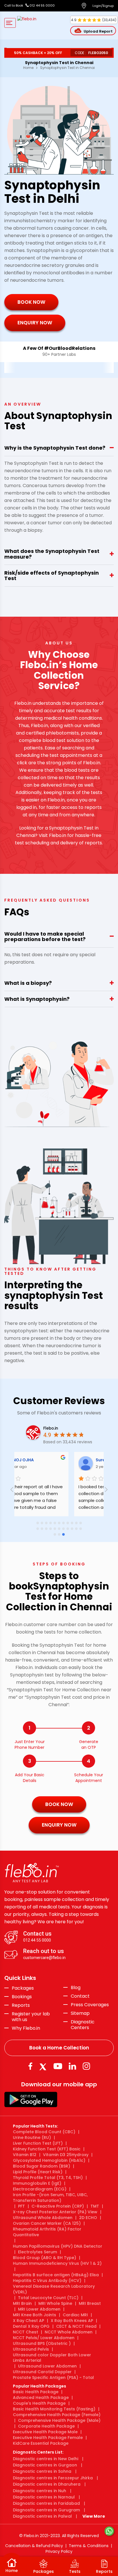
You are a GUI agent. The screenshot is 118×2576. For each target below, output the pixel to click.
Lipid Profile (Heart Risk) (38, 2172)
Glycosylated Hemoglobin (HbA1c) (49, 2160)
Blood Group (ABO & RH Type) (45, 2258)
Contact (80, 1996)
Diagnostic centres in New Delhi (46, 2459)
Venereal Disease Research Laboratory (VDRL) (54, 2289)
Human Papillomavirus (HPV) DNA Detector (58, 2246)
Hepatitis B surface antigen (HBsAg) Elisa (56, 2275)
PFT (21, 2206)
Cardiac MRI (75, 2315)
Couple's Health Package (39, 2403)
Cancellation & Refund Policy (34, 2546)
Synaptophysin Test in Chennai (67, 68)
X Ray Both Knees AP (72, 2321)
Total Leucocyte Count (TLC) (48, 2298)
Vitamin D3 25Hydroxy (66, 2155)
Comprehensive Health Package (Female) (57, 2415)
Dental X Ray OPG (31, 2326)
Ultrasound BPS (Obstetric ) (42, 2343)
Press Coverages (90, 2005)
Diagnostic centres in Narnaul (44, 2497)
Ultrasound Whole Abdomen (43, 2218)
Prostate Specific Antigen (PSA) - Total (53, 2377)
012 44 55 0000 (42, 5)
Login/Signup (103, 6)
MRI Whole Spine (55, 2303)
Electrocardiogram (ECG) (40, 2189)
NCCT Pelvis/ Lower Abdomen (44, 2338)
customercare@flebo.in (44, 1958)
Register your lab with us (31, 2017)
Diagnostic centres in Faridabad (46, 2503)
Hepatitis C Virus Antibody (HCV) (47, 2281)
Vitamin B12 (25, 2155)
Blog (76, 1988)
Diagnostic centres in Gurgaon (45, 2465)
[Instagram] (86, 2066)
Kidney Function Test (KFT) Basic (47, 2149)
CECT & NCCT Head (76, 2326)
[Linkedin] (72, 2066)
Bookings (22, 1997)
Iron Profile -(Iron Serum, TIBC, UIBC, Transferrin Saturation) (50, 2198)
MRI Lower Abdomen (39, 2309)
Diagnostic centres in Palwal (42, 2516)
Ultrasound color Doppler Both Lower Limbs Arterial (52, 2358)
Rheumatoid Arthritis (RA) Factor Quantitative (47, 2232)
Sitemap (80, 2013)
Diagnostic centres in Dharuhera (47, 2484)
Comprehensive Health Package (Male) (59, 2420)
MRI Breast (90, 2303)
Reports (21, 2005)
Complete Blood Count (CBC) (44, 2132)
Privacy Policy (59, 2551)
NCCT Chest (25, 2332)
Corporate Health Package (46, 2426)
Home (28, 68)
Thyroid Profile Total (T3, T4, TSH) (48, 2178)
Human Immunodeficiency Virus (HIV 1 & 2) (57, 2263)
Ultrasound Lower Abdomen (47, 2366)
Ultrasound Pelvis (31, 2349)
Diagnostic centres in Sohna (42, 2471)
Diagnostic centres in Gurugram (46, 2510)
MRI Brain (22, 2303)
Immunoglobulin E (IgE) (37, 2183)
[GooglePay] (31, 2099)
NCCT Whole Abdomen (69, 2332)
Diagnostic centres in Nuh (40, 2491)
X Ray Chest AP (28, 2321)
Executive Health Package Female (48, 2438)
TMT (95, 2206)
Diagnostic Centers (83, 2025)
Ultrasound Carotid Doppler (42, 2372)
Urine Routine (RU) (32, 2138)
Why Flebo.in (26, 2028)
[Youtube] (58, 2066)
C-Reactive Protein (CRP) (58, 2206)
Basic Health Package (36, 2392)
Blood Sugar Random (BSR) (42, 2166)
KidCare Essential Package (41, 2443)
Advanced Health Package (41, 2398)
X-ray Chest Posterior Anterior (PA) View (55, 2212)
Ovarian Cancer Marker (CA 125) (47, 2223)
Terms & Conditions (89, 2546)
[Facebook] (30, 2066)
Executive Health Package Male (45, 2432)
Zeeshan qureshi (77, 1460)
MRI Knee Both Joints (35, 2315)
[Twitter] (44, 2066)
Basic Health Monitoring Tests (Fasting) (54, 2409)
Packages (23, 1988)
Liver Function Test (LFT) (38, 2143)
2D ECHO (88, 2218)
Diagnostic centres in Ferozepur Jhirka (53, 2478)
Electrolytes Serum (38, 2252)
